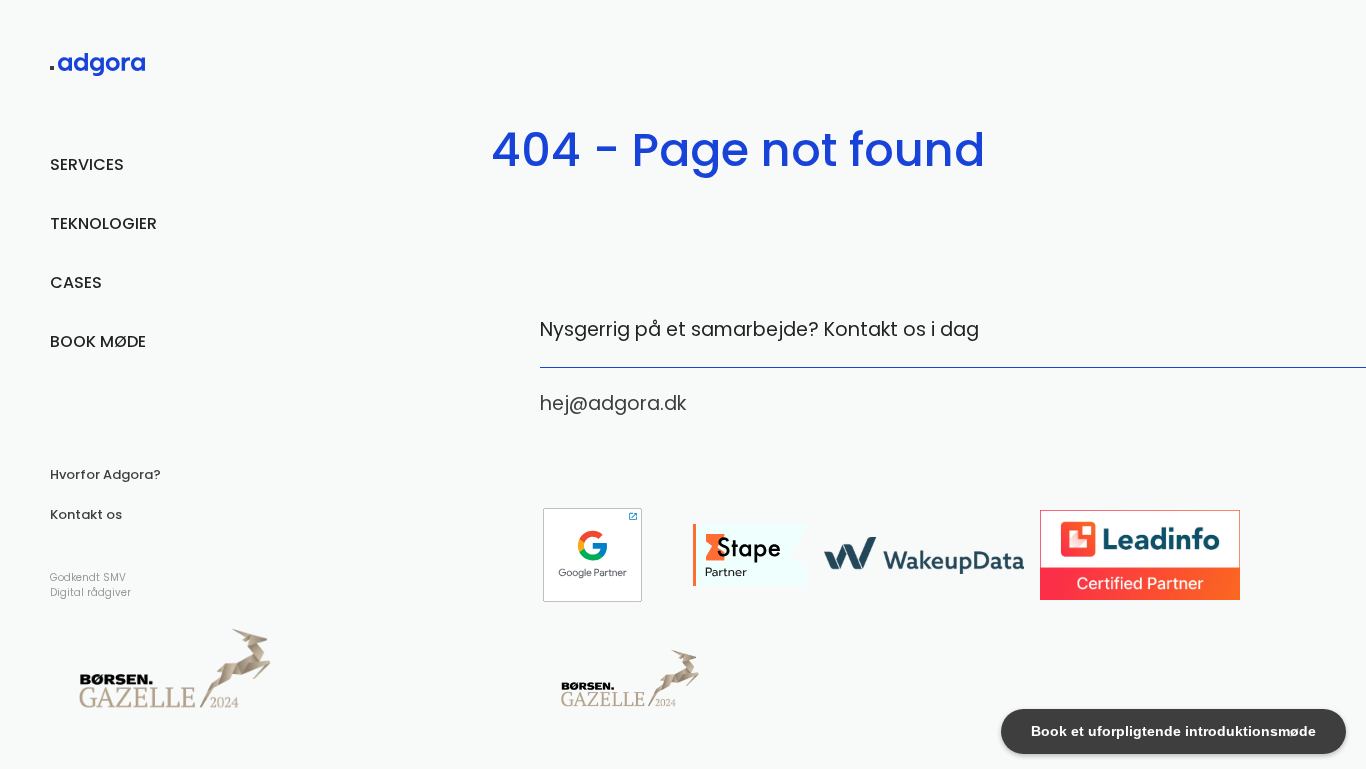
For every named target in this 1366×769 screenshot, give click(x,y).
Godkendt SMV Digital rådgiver (90, 585)
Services (87, 164)
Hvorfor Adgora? (105, 474)
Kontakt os (86, 514)
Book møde (98, 341)
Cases (76, 282)
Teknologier (103, 223)
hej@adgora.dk (613, 403)
